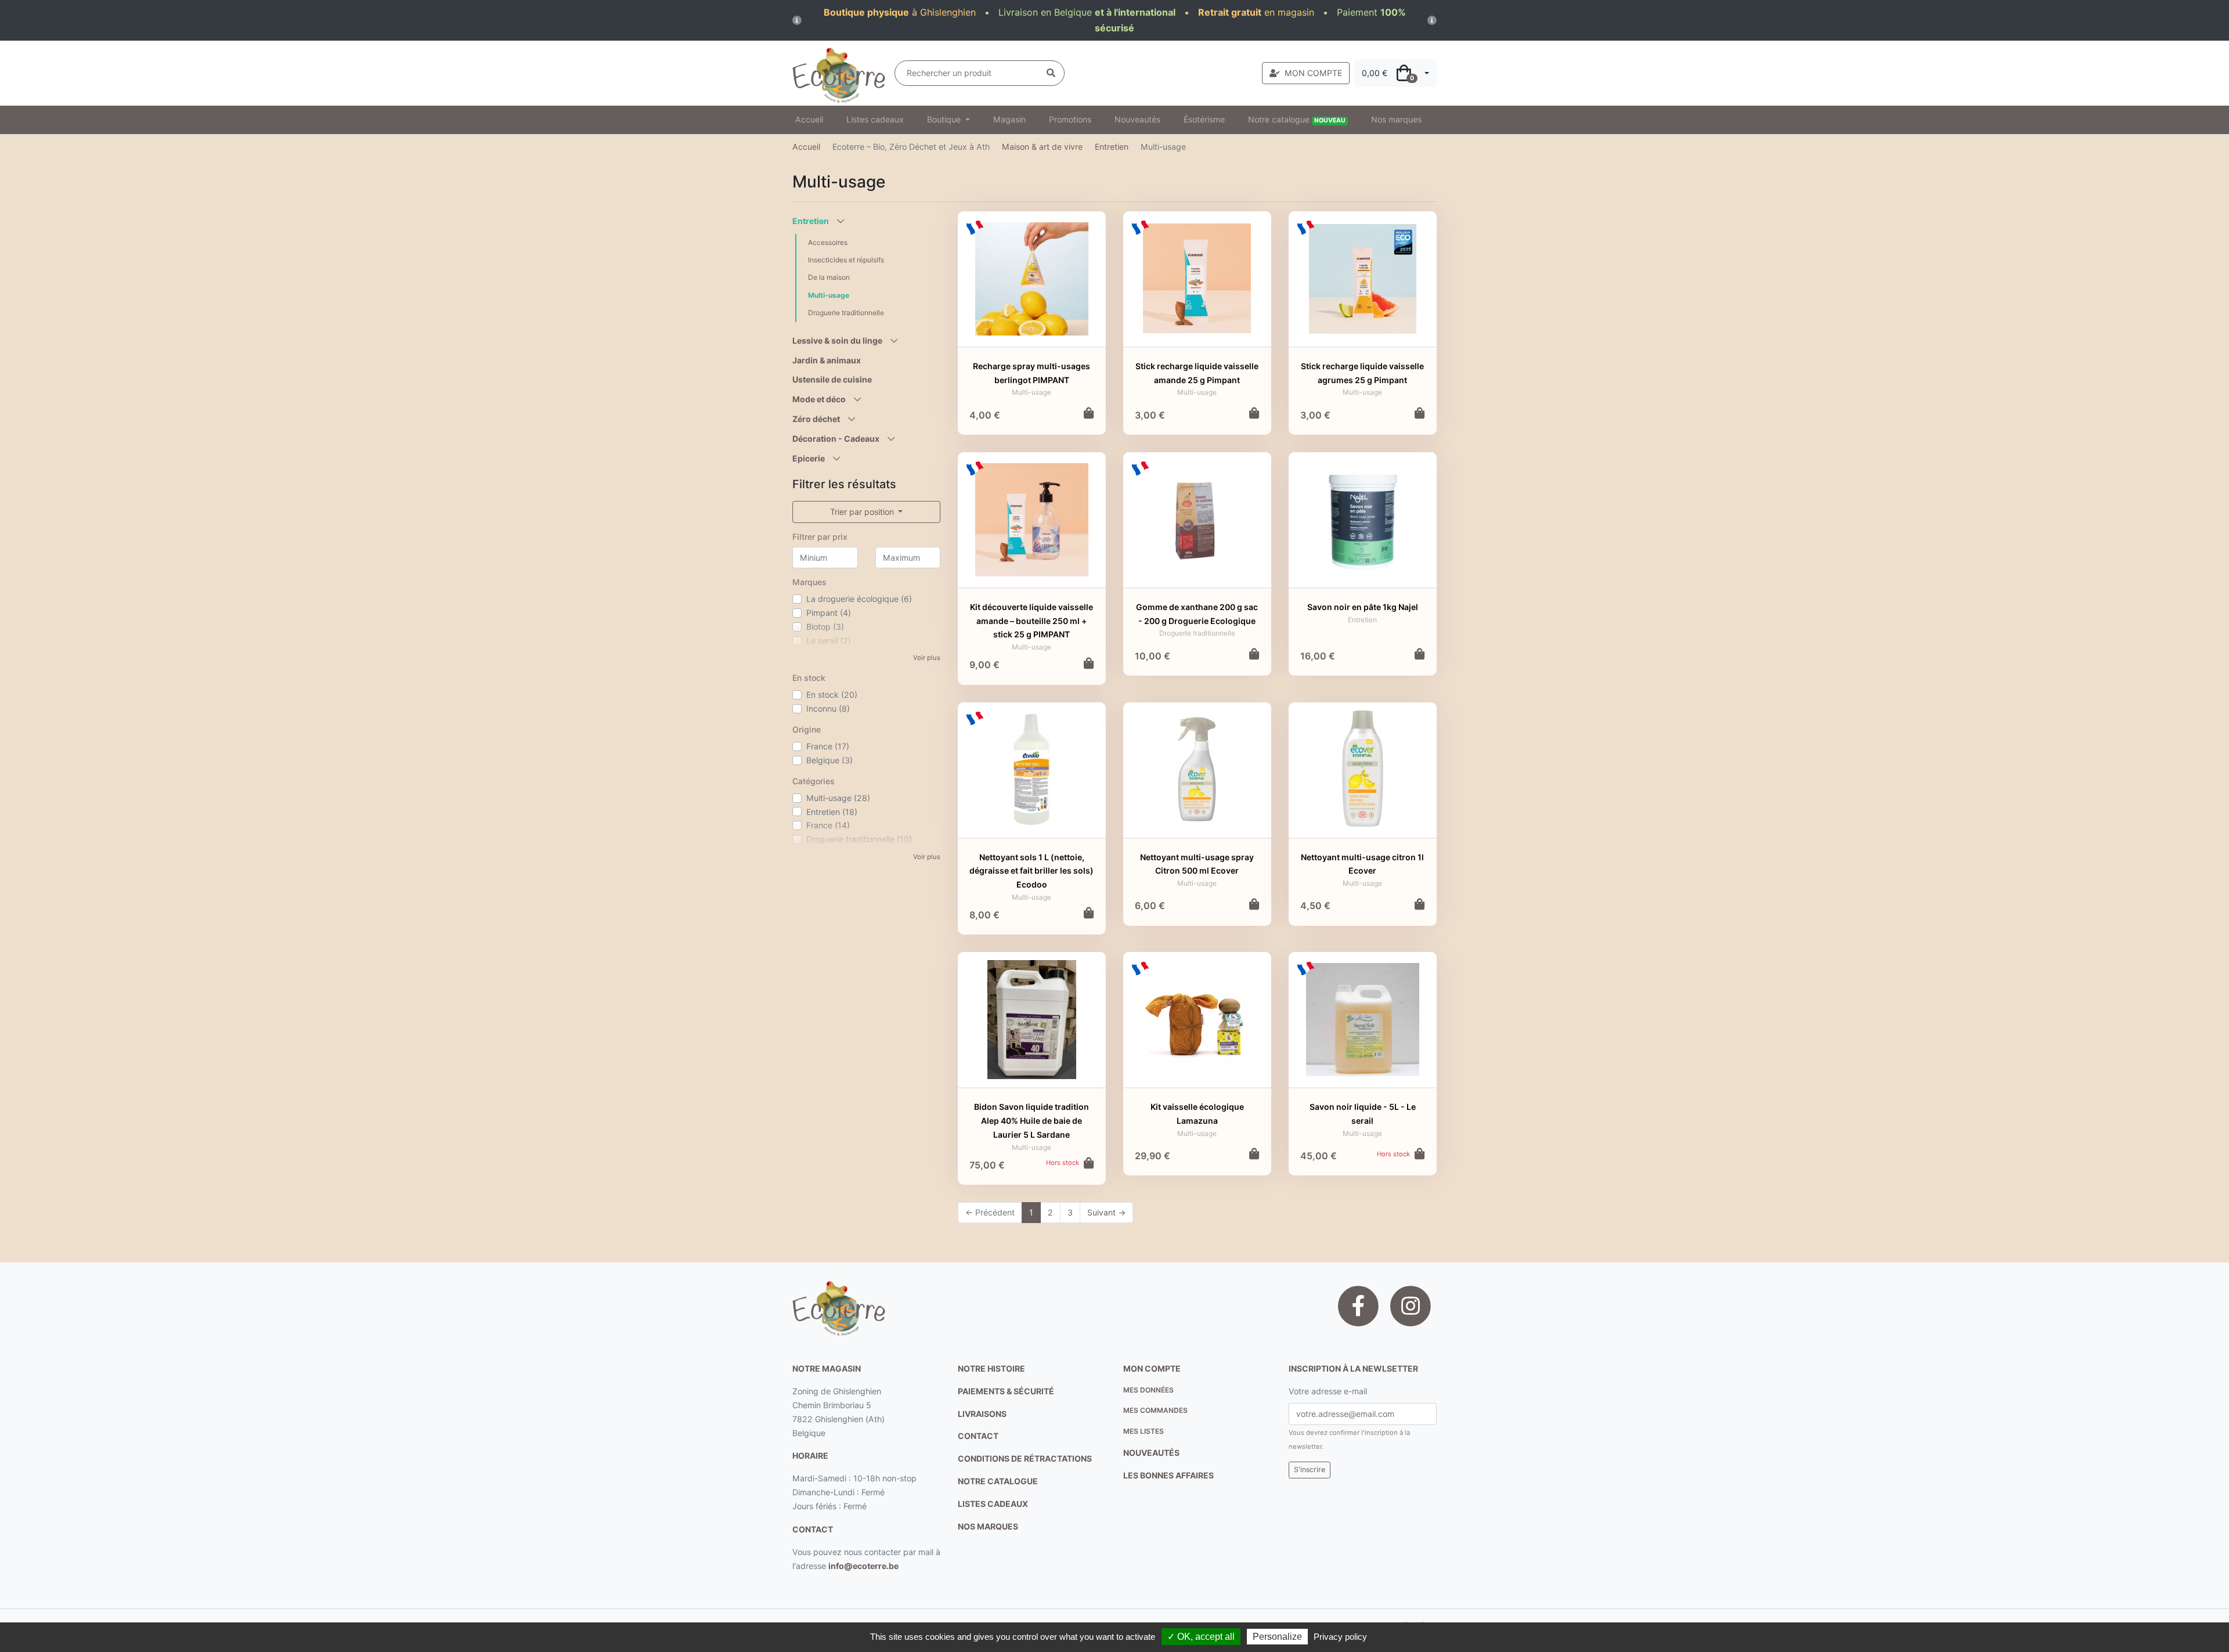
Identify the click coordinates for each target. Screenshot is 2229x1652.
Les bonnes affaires (1168, 1475)
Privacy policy (1340, 1637)
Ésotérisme (1204, 119)
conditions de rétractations (1025, 1458)
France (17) (828, 746)
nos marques (988, 1526)
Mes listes (1144, 1431)
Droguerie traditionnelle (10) (859, 839)
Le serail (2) (829, 641)
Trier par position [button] (863, 512)
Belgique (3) (829, 760)
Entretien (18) (832, 812)
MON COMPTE (1313, 73)
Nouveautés (1137, 119)
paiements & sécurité (1006, 1391)
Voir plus (927, 658)
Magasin (1009, 119)
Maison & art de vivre (1042, 147)
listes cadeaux (993, 1504)
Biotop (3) (825, 627)
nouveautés (1151, 1453)
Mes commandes (1155, 1410)
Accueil (809, 119)
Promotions (1070, 119)
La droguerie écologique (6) (859, 599)
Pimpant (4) (829, 613)
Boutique (945, 119)
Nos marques (1396, 119)
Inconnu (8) (828, 708)
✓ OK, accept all (1201, 1637)
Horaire (810, 1456)
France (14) (828, 825)
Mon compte (1152, 1368)
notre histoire (991, 1368)
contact (813, 1529)
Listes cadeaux (875, 119)
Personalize (1277, 1637)
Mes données (1148, 1390)
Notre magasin (827, 1368)
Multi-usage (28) (838, 798)
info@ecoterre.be (863, 1566)
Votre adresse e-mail (1328, 1391)
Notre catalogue (1297, 119)
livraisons (982, 1414)
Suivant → (1106, 1212)
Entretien (1112, 147)
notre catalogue (998, 1481)
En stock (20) (832, 695)
